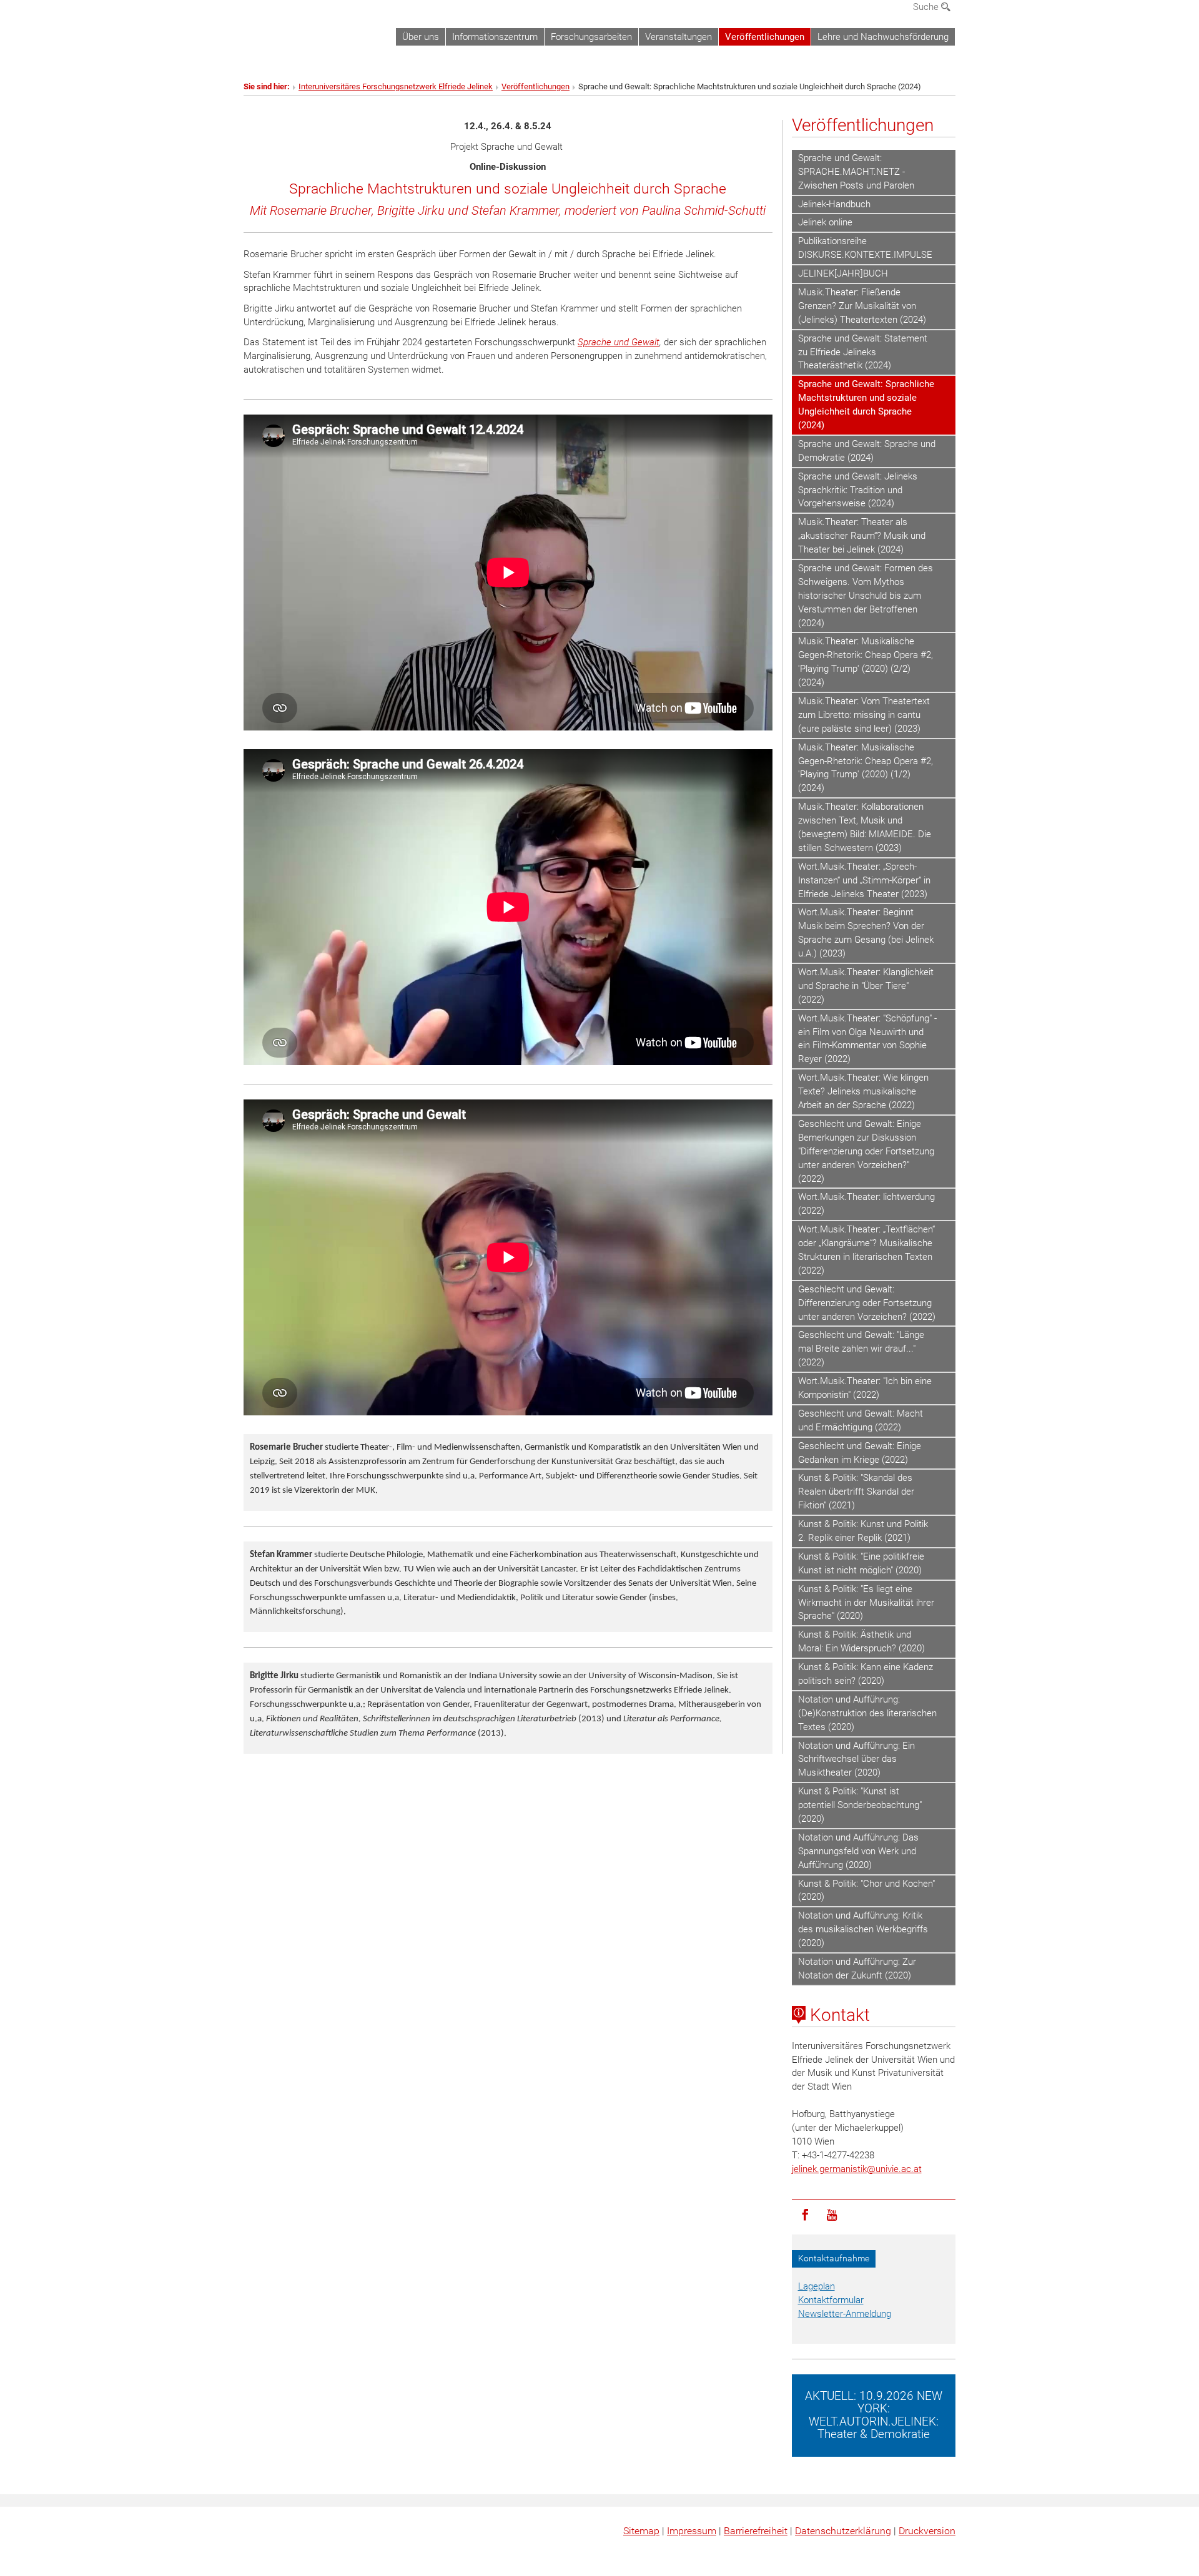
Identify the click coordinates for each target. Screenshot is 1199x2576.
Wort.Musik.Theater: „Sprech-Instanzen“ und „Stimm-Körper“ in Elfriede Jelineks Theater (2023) (864, 880)
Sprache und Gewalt (619, 342)
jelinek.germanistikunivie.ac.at (857, 2169)
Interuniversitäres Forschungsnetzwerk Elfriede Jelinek (396, 86)
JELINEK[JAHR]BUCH (843, 273)
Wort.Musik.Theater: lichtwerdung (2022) (866, 1204)
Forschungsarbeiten (591, 37)
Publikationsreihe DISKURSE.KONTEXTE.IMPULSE (865, 248)
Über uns (421, 37)
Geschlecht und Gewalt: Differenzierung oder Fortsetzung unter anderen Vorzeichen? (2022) (867, 1303)
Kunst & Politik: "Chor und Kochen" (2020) (866, 1890)
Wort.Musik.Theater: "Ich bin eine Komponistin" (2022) (865, 1388)
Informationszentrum (495, 37)
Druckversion (927, 2531)
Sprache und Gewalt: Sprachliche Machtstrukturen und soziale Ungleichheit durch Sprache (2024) (866, 405)
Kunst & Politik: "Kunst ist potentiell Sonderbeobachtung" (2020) (860, 1805)
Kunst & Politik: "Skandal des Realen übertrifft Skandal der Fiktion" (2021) (856, 1492)
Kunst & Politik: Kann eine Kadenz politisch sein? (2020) (866, 1674)
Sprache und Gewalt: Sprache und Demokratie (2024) (867, 451)
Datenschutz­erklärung (843, 2531)
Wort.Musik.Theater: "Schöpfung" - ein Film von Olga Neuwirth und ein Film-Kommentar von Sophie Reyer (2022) (867, 1039)
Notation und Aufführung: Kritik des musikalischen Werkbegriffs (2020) (863, 1929)
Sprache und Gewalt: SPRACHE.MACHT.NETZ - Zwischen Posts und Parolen (856, 172)
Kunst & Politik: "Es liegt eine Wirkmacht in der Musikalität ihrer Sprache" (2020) (866, 1603)
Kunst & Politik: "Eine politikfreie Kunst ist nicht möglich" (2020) (861, 1563)
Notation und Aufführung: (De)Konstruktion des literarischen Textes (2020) (867, 1713)
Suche (927, 7)
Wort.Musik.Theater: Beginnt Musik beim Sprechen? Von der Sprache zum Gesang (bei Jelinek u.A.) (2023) (866, 933)
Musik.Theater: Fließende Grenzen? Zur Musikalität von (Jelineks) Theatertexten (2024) (862, 306)
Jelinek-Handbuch (834, 204)
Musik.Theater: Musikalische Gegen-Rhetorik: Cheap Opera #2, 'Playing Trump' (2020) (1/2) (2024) (866, 768)
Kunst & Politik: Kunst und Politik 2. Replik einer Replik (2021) (863, 1531)
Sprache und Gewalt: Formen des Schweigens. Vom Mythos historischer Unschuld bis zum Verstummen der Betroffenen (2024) (866, 596)
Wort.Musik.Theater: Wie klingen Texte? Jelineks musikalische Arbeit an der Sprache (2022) (863, 1091)
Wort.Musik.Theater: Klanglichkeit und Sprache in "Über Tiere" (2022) (866, 986)
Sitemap (641, 2531)
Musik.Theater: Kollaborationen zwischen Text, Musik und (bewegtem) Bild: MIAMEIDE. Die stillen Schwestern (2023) (865, 827)
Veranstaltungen (678, 37)
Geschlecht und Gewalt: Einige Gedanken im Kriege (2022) (860, 1453)
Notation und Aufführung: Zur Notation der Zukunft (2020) (857, 1969)
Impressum (692, 2531)
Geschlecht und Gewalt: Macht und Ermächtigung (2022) (861, 1420)
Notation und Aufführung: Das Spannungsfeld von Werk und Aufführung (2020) (858, 1851)
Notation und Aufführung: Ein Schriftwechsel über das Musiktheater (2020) (856, 1759)
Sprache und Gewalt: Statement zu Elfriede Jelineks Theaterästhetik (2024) (863, 352)
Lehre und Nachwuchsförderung (883, 37)
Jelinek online (825, 222)
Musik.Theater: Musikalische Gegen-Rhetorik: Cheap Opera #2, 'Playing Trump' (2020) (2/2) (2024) (866, 662)
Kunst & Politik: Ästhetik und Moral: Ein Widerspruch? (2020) (861, 1641)
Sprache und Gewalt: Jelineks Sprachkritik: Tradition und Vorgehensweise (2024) (858, 490)
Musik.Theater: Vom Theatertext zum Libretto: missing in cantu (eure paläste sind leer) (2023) (864, 715)
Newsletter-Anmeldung (845, 2314)
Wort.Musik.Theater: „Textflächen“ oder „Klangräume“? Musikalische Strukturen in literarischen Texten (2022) (866, 1250)
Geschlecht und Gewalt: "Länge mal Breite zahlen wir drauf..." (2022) (861, 1349)
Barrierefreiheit (756, 2531)
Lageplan (817, 2286)
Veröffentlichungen (765, 37)
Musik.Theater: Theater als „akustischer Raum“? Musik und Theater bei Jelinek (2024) (862, 536)
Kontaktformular (831, 2300)
